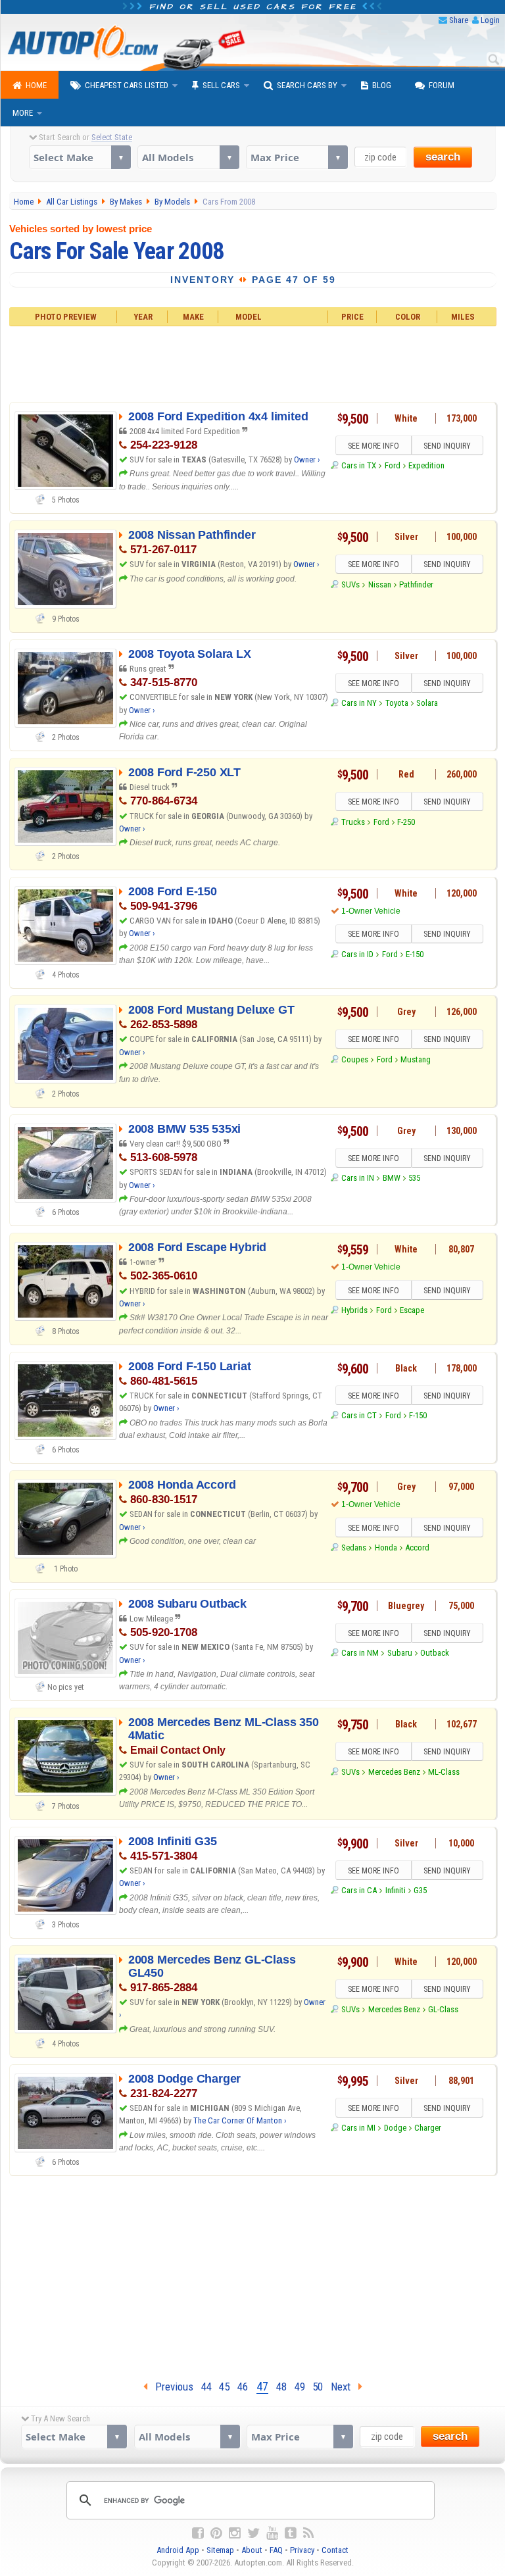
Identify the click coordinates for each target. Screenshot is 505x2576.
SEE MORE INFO (373, 446)
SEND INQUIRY (447, 446)
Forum (442, 85)
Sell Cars (221, 85)
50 (318, 2387)
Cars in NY (359, 703)
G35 (420, 1890)
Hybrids (354, 1310)
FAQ (276, 2550)
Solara (427, 703)
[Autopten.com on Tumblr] (291, 2533)
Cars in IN (358, 1178)
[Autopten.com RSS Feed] (308, 2533)
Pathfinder (416, 584)
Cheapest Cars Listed (127, 85)
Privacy (302, 2550)
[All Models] (188, 157)
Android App (178, 2550)
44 (206, 2387)
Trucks (353, 822)
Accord (417, 1548)
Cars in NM (360, 1653)
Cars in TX (359, 465)
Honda (386, 1548)
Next (345, 2387)
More (23, 113)
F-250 (406, 822)
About (252, 2550)
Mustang (416, 1059)
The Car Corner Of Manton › (240, 2120)
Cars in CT (359, 1415)
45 (224, 2387)
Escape (412, 1310)
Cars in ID (357, 954)
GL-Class (443, 2009)
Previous (170, 2387)
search (443, 157)
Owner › (307, 459)
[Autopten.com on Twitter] (253, 2533)
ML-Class (444, 1772)
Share (459, 20)
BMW (392, 1178)
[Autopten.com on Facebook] (198, 2533)
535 (414, 1178)
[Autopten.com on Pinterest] (216, 2533)
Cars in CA (359, 1890)
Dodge (395, 2128)
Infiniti (396, 1890)
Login (490, 20)
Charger (428, 2128)
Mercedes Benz (394, 1772)
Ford (393, 465)
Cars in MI (358, 2128)
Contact (335, 2550)
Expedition (426, 465)
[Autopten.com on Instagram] (235, 2533)
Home (36, 85)
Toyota (397, 703)
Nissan (380, 584)
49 (300, 2387)
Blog (382, 85)
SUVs (350, 584)
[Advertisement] (252, 362)
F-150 (418, 1415)
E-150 (415, 954)
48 (281, 2387)
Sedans (354, 1548)
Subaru (400, 1653)
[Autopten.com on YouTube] (272, 2533)
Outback (435, 1653)
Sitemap (220, 2550)
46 (243, 2387)
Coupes (355, 1059)
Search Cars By (307, 85)
